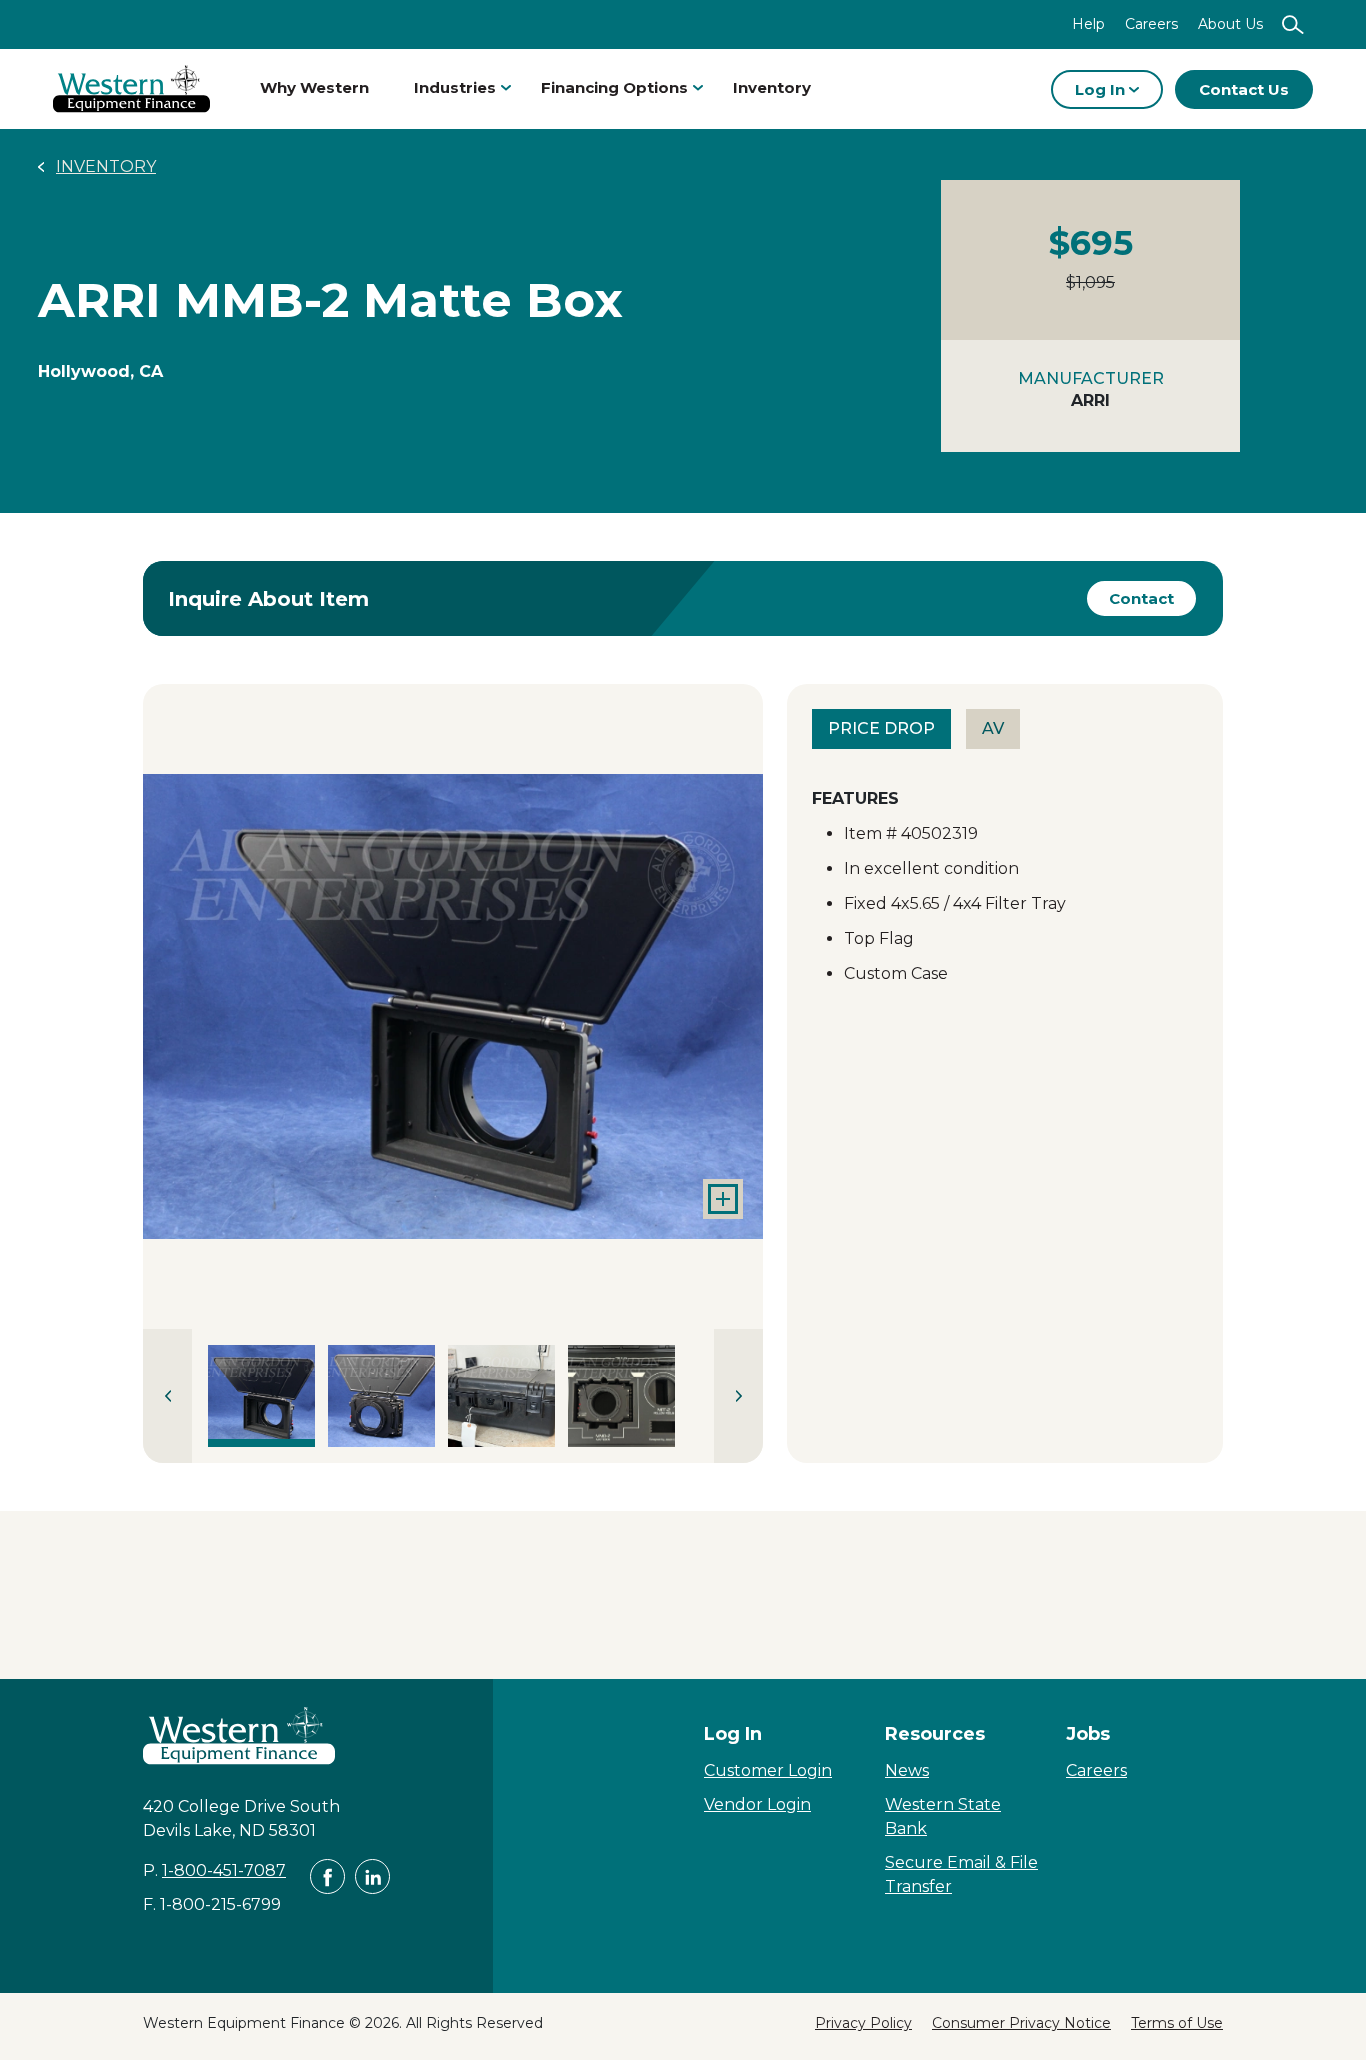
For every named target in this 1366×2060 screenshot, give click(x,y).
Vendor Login (757, 1804)
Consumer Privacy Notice (1021, 2023)
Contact (1141, 598)
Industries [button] (455, 87)
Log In (1102, 89)
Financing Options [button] (614, 87)
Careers (1151, 24)
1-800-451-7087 (224, 1870)
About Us (1230, 24)
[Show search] (1293, 24)
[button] (453, 1006)
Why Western (314, 87)
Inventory (772, 87)
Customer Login (768, 1770)
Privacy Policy (863, 2023)
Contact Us (1244, 89)
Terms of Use (1177, 2023)
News (907, 1770)
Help (1088, 24)
